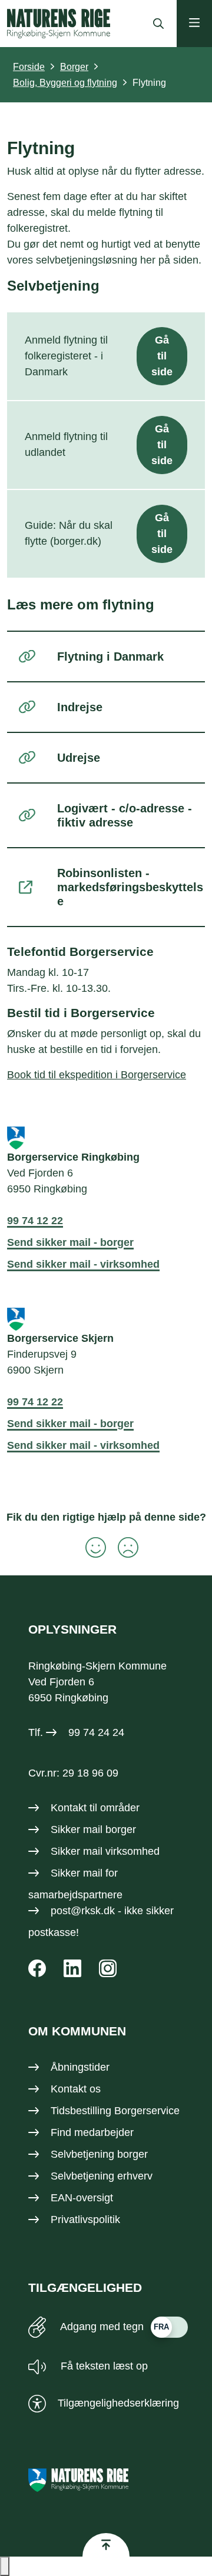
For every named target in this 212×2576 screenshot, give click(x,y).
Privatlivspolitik (85, 2220)
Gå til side (162, 356)
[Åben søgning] (155, 24)
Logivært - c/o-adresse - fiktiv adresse (125, 815)
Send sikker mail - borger (70, 1242)
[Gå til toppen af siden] (106, 2545)
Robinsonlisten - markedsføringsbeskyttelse (130, 887)
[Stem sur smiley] (122, 1547)
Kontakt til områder (95, 1808)
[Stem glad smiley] (90, 1547)
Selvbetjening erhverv (102, 2176)
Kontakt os (76, 2089)
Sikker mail (77, 1873)
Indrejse (80, 707)
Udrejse (79, 758)
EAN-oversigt (82, 2198)
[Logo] (59, 24)
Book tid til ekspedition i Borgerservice (97, 1075)
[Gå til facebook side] (37, 1968)
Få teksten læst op (103, 2366)
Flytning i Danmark (110, 657)
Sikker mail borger (93, 1829)
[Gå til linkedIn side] (72, 1968)
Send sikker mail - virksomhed (83, 1264)
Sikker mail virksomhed (105, 1851)
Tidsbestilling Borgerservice (115, 2111)
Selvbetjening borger (99, 2154)
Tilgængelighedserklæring (118, 2403)
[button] (5, 2566)
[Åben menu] (194, 24)
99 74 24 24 (96, 1732)
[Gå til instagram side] (108, 1968)
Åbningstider (80, 2067)
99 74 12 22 (35, 1221)
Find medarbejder (92, 2132)
